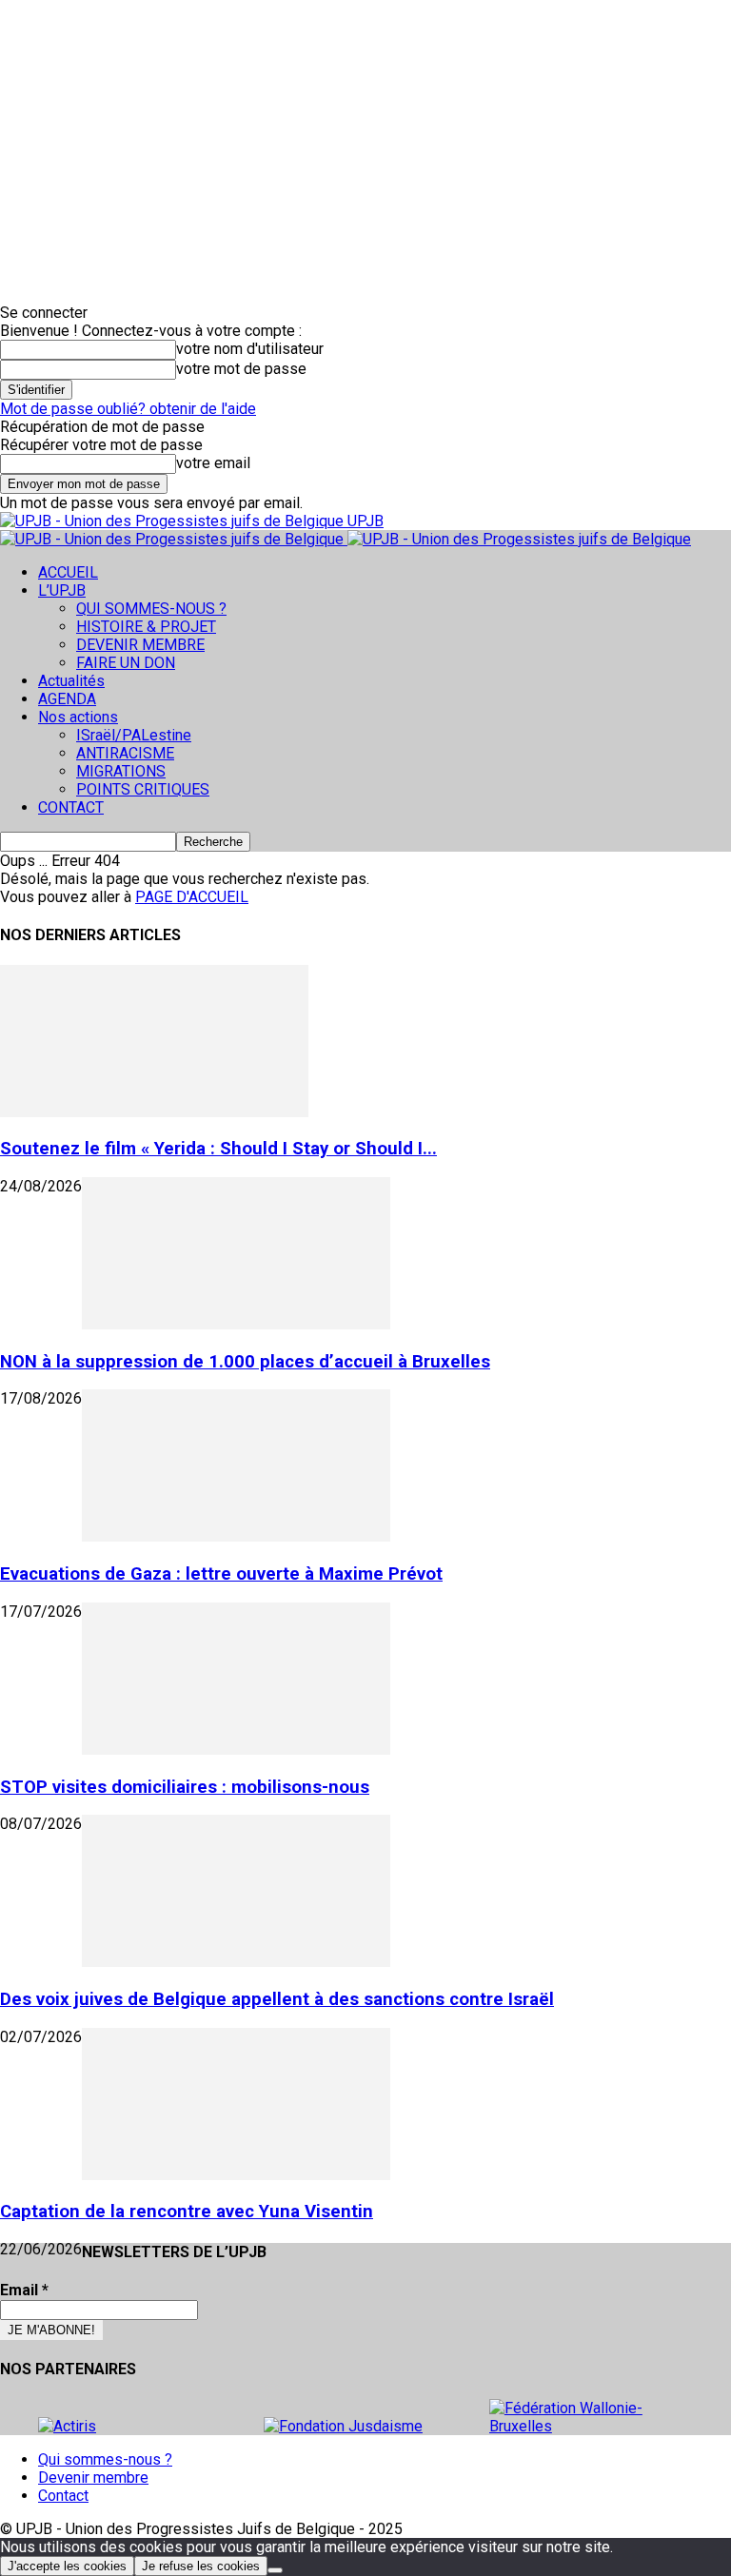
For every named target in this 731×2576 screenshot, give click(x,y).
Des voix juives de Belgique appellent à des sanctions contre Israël (277, 1999)
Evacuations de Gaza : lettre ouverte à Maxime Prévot (221, 1574)
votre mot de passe (241, 369)
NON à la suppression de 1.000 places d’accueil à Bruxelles (245, 1362)
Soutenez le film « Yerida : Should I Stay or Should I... (218, 1149)
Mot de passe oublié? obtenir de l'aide (128, 409)
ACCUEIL (68, 572)
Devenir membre (93, 2478)
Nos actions (78, 717)
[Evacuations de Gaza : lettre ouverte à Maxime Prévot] (236, 1536)
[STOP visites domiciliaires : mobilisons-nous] (236, 1750)
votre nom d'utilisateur (250, 349)
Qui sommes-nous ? (105, 2459)
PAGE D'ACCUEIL (192, 897)
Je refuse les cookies (201, 2566)
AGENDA (67, 699)
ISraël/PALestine (134, 735)
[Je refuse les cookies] (275, 2570)
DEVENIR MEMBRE (140, 645)
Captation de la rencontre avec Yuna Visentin (187, 2212)
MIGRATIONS (121, 771)
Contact (63, 2496)
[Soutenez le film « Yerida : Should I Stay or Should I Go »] (154, 1112)
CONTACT (71, 807)
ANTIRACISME (125, 753)
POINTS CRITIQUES (143, 789)
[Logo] (174, 539)
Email (24, 2290)
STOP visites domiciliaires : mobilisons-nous (185, 1787)
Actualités (71, 681)
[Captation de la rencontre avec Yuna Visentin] (236, 2175)
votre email (213, 463)
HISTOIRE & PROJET (146, 627)
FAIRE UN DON (126, 663)
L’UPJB (62, 590)
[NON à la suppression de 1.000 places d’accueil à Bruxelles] (236, 1324)
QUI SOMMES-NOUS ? (151, 609)
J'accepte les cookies (67, 2566)
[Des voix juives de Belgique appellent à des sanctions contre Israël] (236, 1962)
